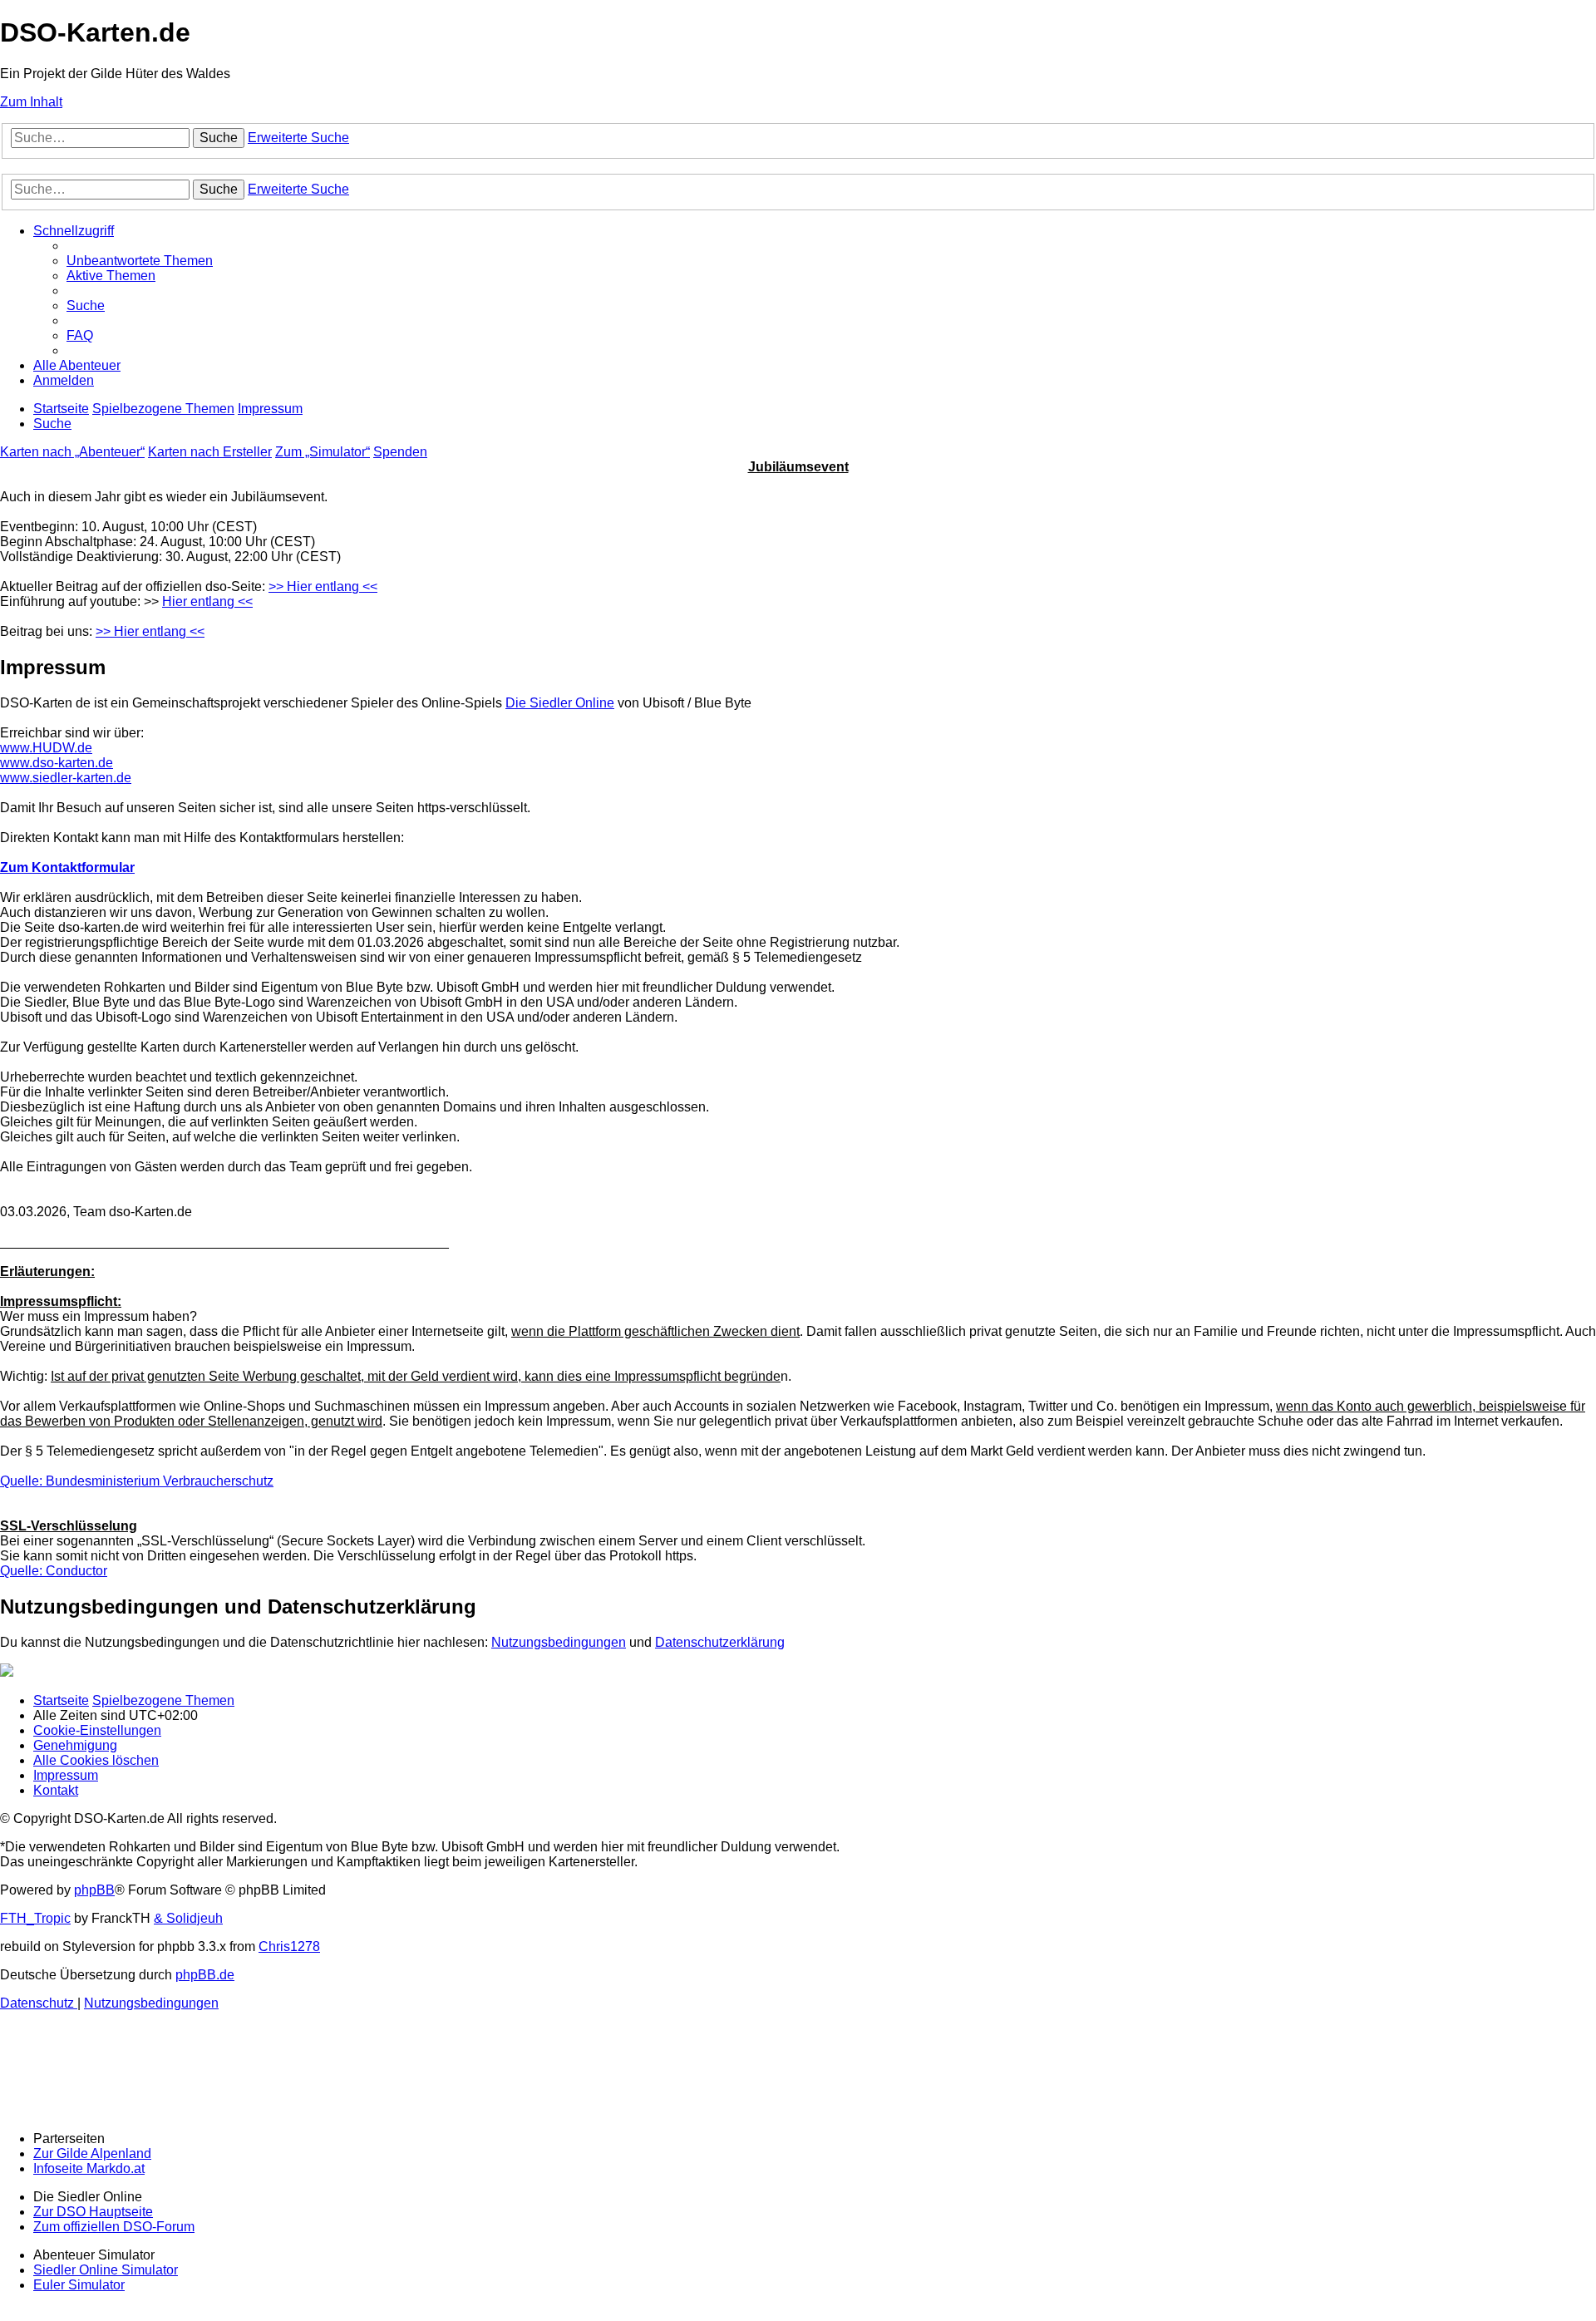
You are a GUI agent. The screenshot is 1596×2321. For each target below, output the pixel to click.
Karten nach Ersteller (210, 452)
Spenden (400, 452)
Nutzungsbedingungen (559, 1642)
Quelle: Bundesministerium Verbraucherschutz (137, 1481)
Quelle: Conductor (54, 1571)
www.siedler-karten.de (66, 778)
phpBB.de (205, 1975)
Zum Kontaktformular (67, 867)
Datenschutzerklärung (720, 1642)
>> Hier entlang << (323, 586)
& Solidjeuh (188, 1918)
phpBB (94, 1890)
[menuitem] (140, 261)
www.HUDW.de (46, 748)
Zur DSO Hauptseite (93, 2212)
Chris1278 (289, 1946)
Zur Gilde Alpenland (92, 2153)
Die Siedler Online (560, 703)
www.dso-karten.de (57, 763)
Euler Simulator (79, 2285)
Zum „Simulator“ (323, 452)
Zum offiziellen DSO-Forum (114, 2227)
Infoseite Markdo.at (89, 2168)
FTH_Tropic (35, 1918)
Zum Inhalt (31, 102)
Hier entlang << (207, 601)
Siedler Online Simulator (106, 2270)
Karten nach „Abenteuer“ (72, 452)
